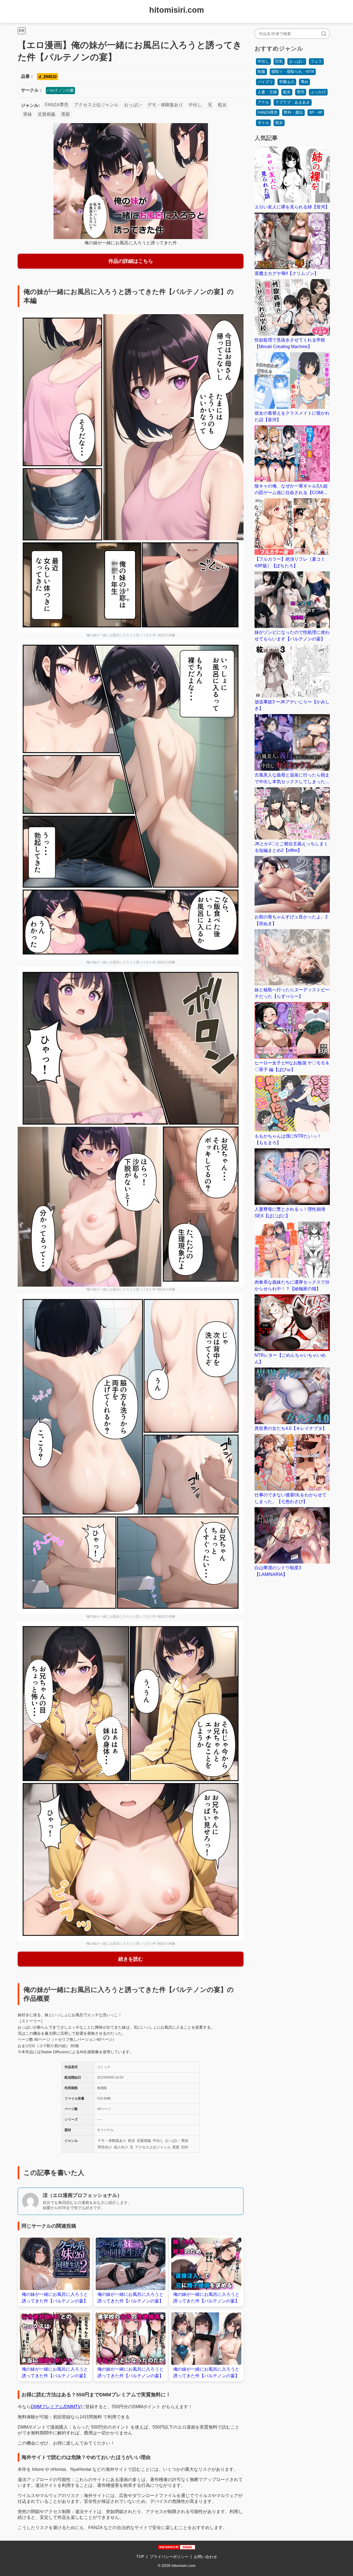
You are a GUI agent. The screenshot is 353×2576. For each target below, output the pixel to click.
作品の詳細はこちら (131, 261)
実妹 (28, 114)
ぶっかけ (318, 92)
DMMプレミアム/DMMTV (56, 2407)
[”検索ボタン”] (324, 34)
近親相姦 (47, 114)
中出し (195, 105)
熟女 (279, 123)
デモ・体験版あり (165, 105)
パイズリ (265, 82)
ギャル (263, 123)
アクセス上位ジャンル (96, 105)
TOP (140, 2556)
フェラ (316, 61)
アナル (263, 102)
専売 (301, 92)
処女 (222, 105)
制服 (261, 71)
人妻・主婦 (267, 92)
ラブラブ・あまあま (293, 102)
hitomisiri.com (177, 10)
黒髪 (66, 114)
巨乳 (279, 61)
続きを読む (131, 1959)
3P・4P (316, 112)
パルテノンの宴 (60, 90)
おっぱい (133, 105)
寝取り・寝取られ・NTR (293, 71)
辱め (304, 82)
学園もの (287, 82)
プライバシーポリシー (169, 2557)
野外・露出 (293, 112)
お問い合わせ (205, 2557)
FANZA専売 (57, 105)
